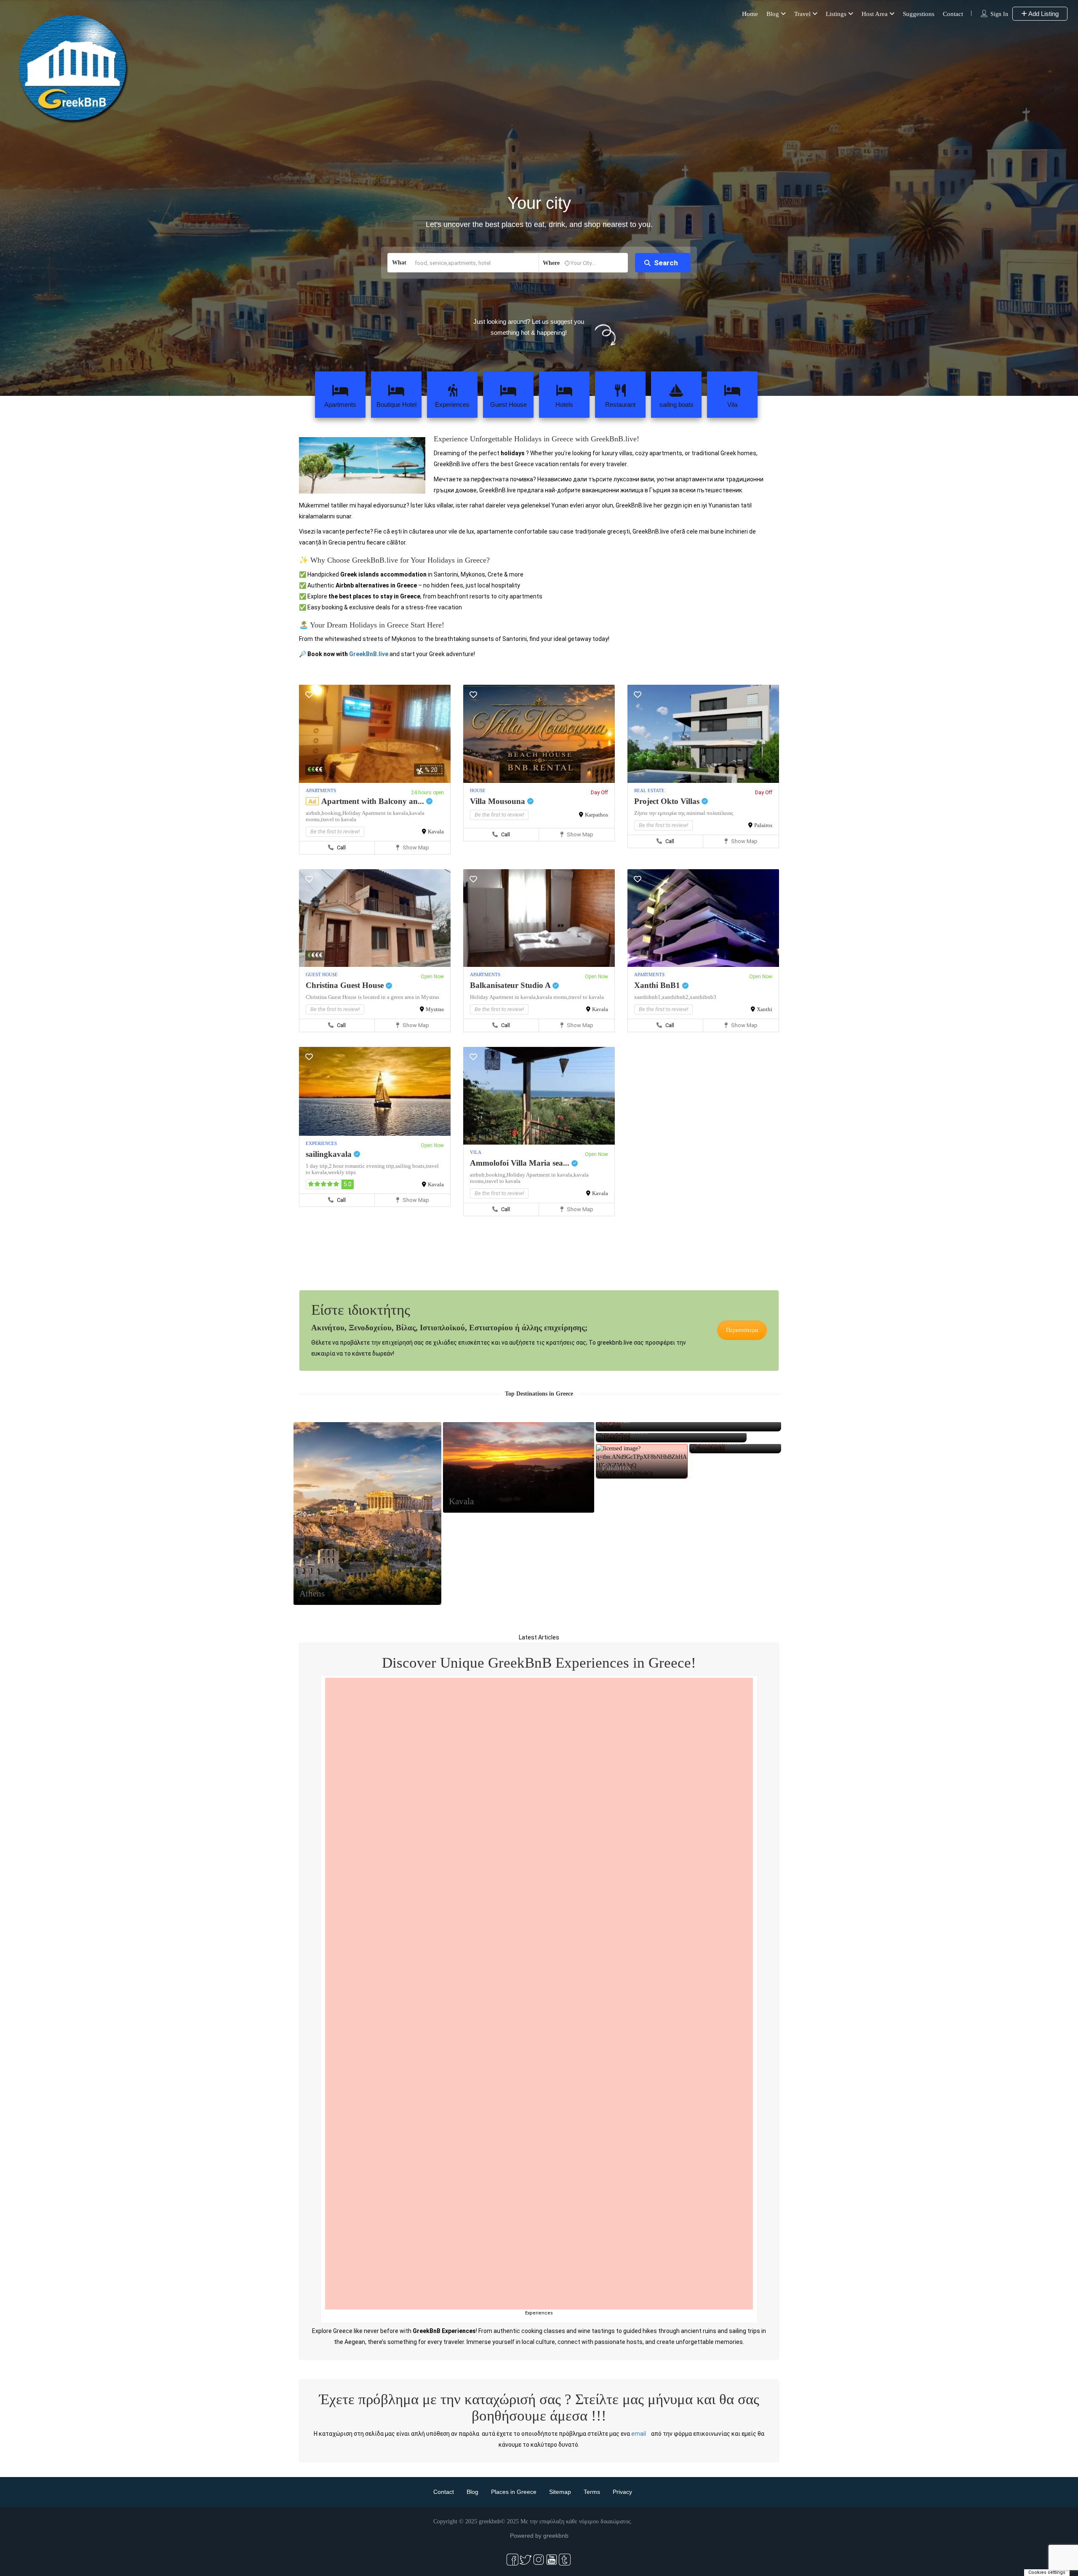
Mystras (435, 1009)
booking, (332, 813)
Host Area (875, 14)
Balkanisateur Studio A (511, 985)
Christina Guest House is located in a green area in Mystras (372, 997)
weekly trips (342, 1172)
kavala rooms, (553, 997)
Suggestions (919, 14)
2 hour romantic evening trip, (362, 1166)
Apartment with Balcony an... (374, 801)
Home (750, 14)
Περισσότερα (742, 1330)
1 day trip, (317, 1166)
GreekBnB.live (369, 654)
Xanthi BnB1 (658, 985)
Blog (773, 14)
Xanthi (764, 1009)
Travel (802, 14)
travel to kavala (339, 819)
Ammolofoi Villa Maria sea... (521, 1163)
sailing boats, (411, 1166)
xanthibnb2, (676, 997)
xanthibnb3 (703, 997)
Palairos (763, 825)
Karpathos (596, 815)
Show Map (415, 848)
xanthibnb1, (648, 997)
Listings (836, 14)
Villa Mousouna (499, 801)
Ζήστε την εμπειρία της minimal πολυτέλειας (684, 813)
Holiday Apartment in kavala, (376, 813)
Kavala (436, 832)
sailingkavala (330, 1154)
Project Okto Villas (668, 801)
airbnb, (314, 813)
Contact (953, 14)
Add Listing (1043, 14)
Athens (312, 1799)
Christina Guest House (346, 985)
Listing (367, 1738)
